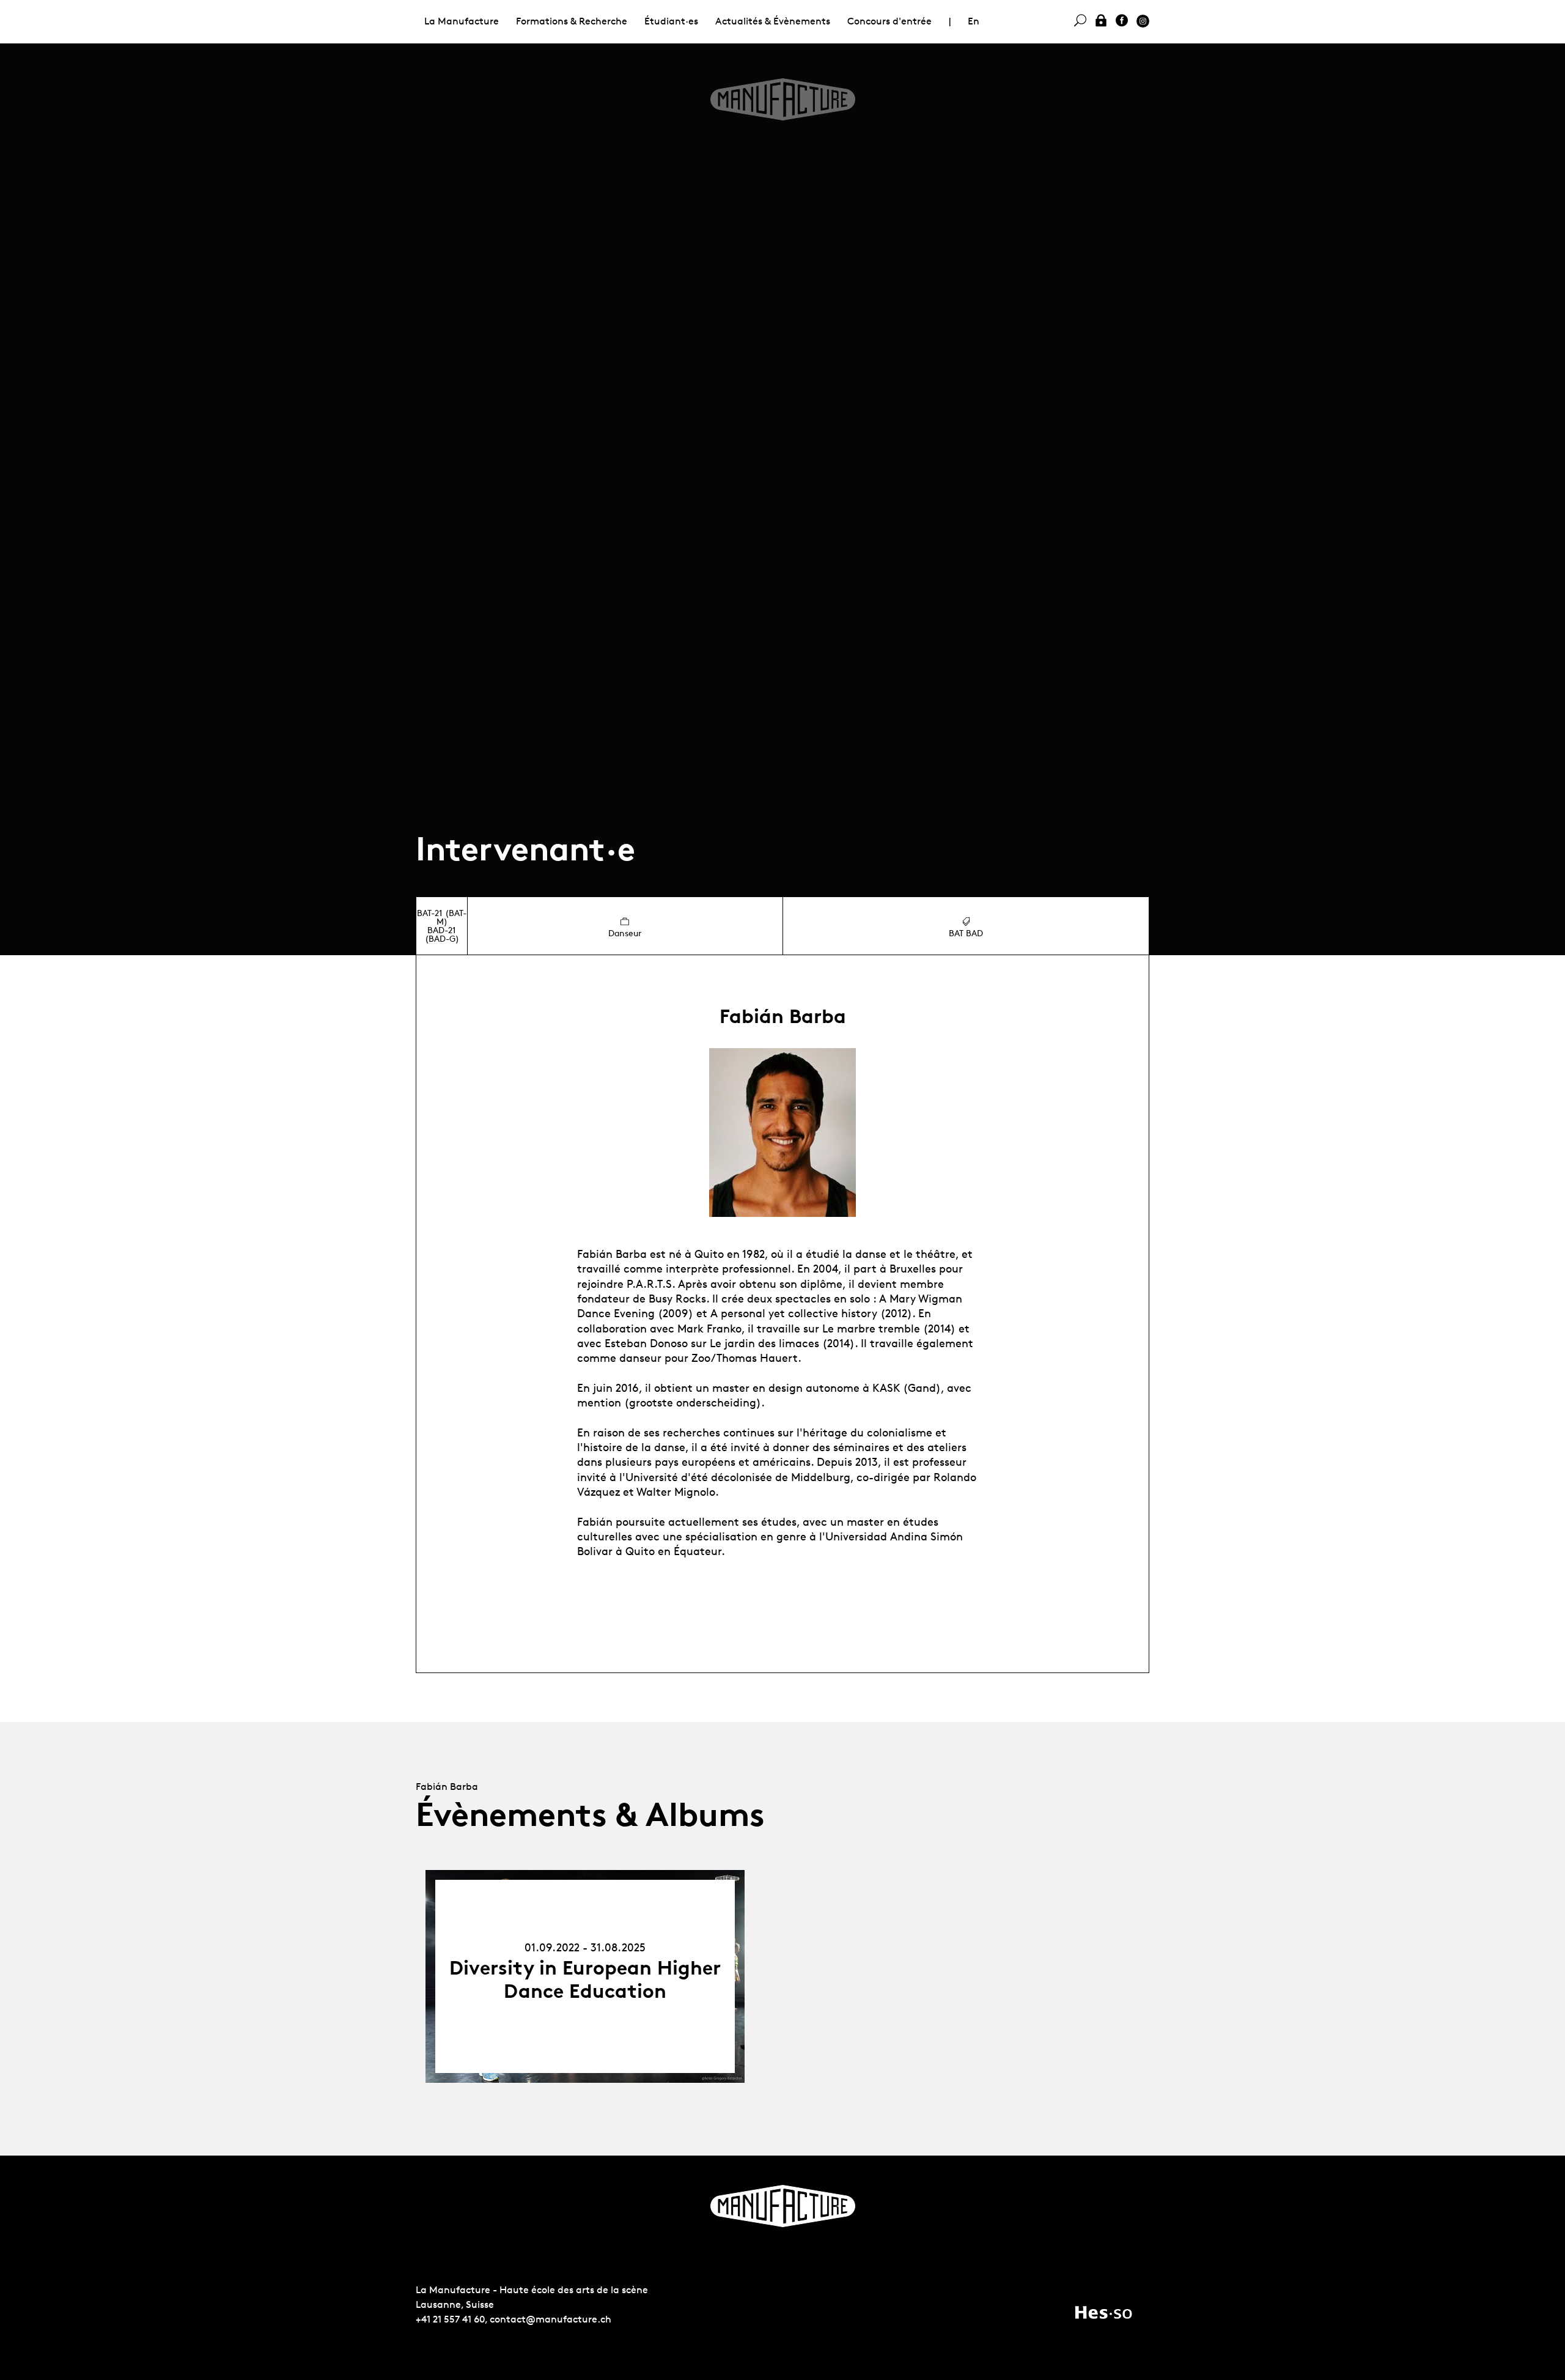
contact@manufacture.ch (551, 2319)
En (974, 21)
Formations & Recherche (572, 21)
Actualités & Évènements (773, 21)
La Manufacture (462, 21)
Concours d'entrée (889, 21)
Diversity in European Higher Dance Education (585, 1979)
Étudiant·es (671, 21)
